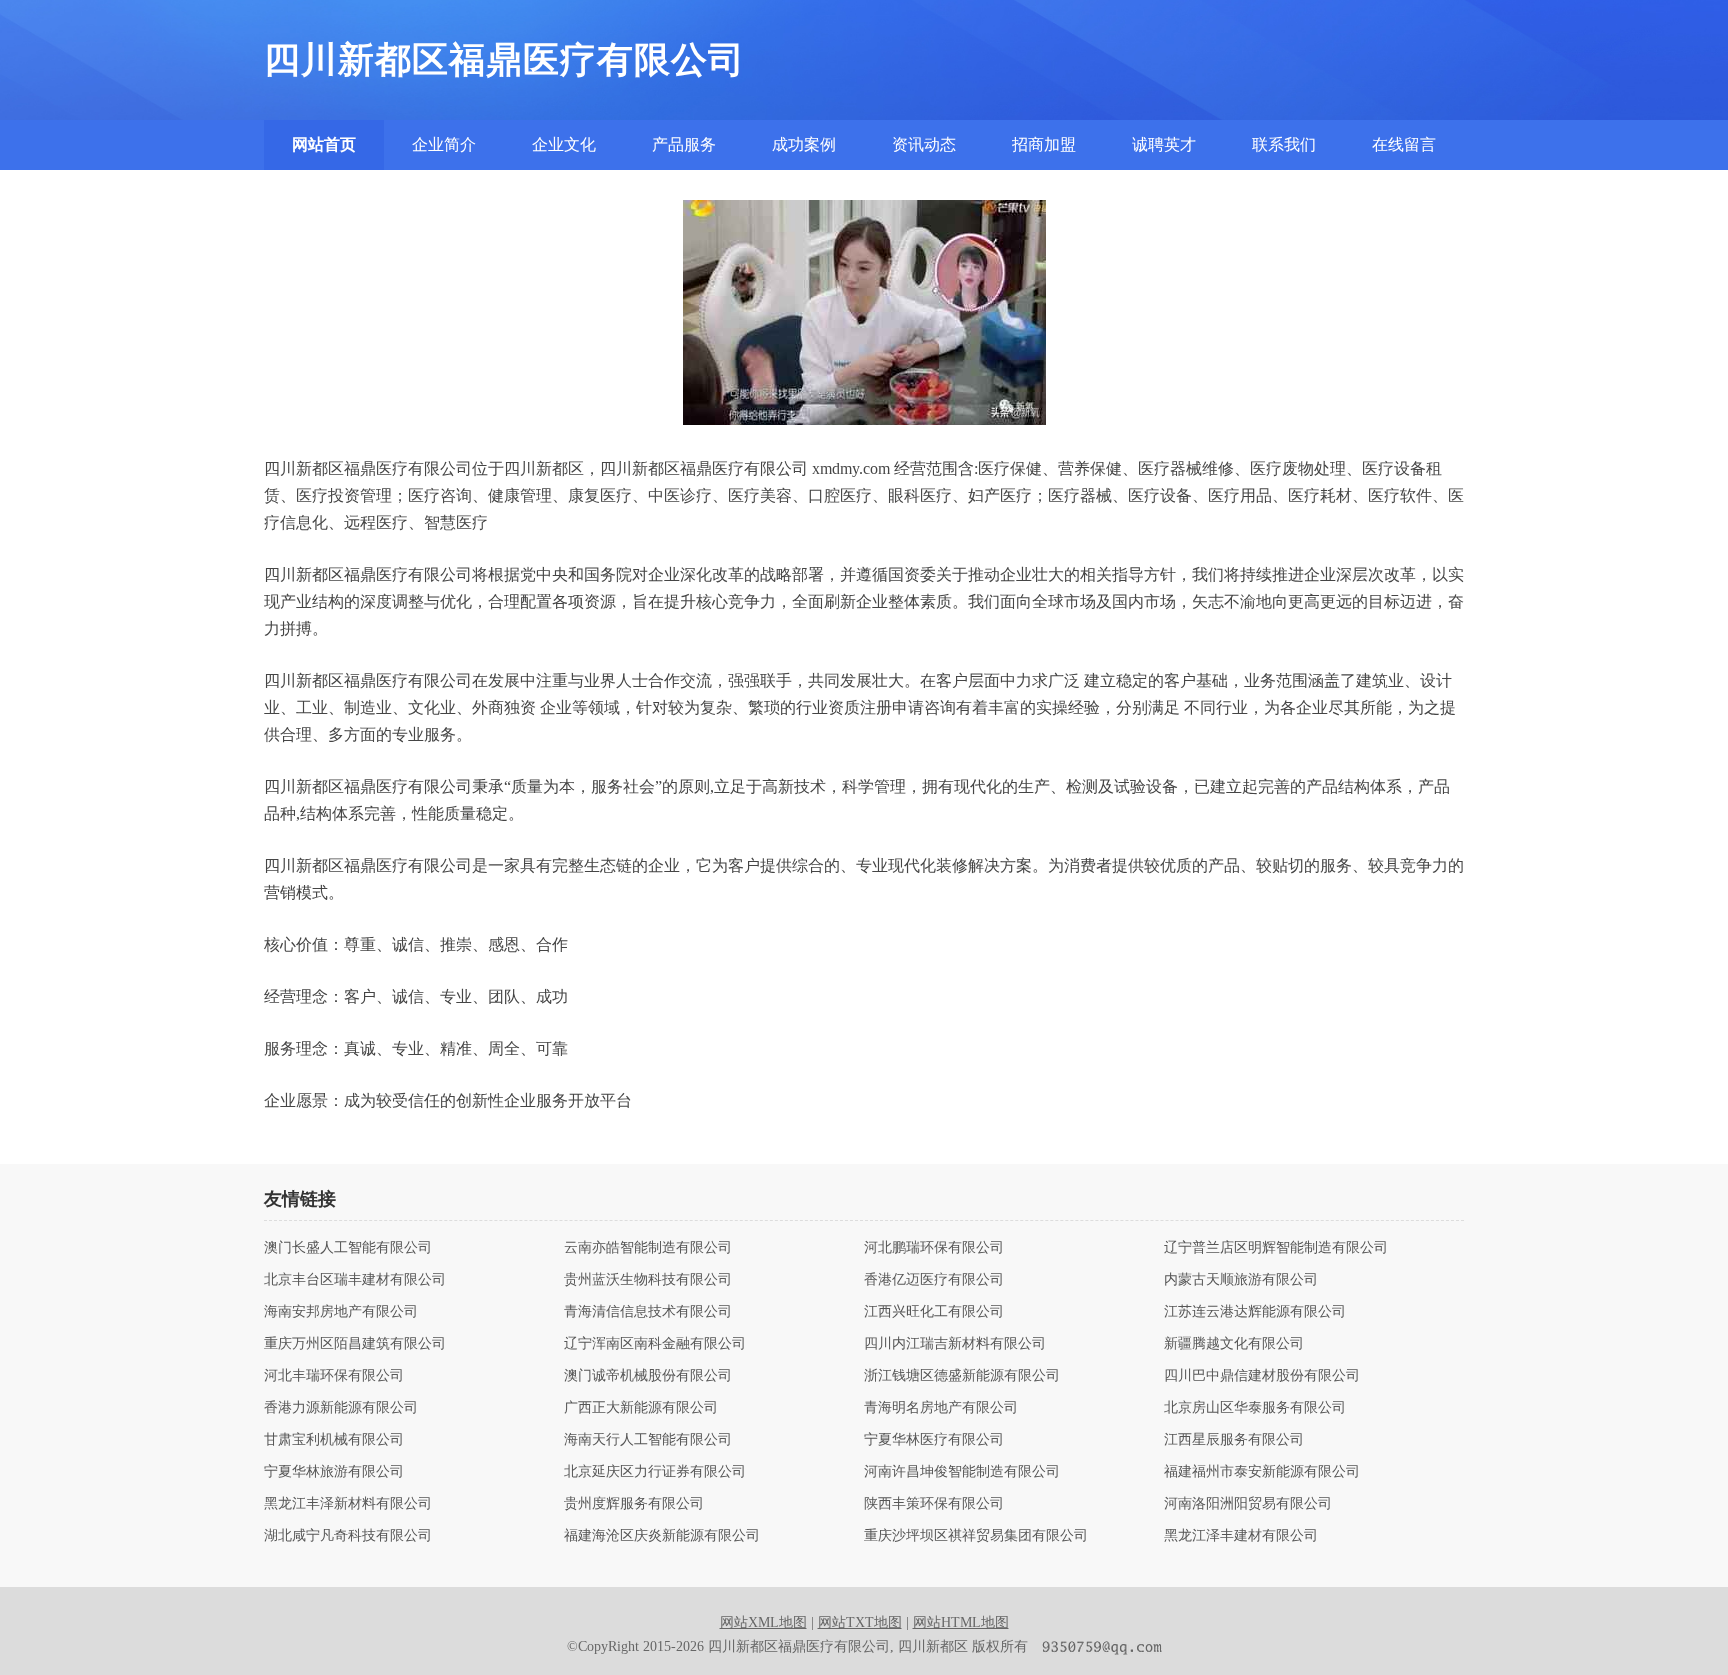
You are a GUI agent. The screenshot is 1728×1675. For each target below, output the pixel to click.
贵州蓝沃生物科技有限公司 (648, 1280)
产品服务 (684, 144)
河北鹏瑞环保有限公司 (934, 1248)
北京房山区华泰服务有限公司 (1255, 1408)
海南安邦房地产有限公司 (341, 1312)
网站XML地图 (763, 1622)
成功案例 (804, 144)
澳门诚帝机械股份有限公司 (648, 1376)
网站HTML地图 (961, 1622)
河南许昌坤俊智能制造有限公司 (962, 1472)
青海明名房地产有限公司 (941, 1408)
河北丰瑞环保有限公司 (334, 1376)
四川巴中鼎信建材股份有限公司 (1262, 1376)
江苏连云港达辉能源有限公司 (1255, 1312)
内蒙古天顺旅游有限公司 (1241, 1280)
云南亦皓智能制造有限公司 (648, 1248)
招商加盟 (1044, 144)
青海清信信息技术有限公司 (648, 1312)
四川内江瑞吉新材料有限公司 (955, 1344)
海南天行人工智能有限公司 (648, 1440)
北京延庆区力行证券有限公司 (655, 1472)
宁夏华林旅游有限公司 (334, 1472)
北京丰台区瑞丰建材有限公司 (355, 1280)
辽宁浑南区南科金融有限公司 (655, 1344)
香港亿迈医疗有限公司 (934, 1280)
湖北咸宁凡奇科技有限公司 (348, 1536)
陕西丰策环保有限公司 (934, 1504)
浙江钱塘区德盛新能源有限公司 (962, 1376)
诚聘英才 (1164, 144)
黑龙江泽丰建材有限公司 (1241, 1536)
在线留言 (1404, 144)
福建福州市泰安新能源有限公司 (1262, 1472)
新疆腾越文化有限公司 (1234, 1344)
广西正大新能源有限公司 (641, 1408)
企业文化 (564, 144)
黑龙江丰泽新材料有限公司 (348, 1504)
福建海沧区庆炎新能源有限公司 (662, 1536)
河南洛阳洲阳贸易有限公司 (1248, 1504)
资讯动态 (924, 144)
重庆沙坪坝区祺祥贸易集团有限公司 (976, 1536)
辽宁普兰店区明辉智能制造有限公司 (1276, 1248)
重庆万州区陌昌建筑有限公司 (355, 1344)
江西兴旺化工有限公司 (934, 1312)
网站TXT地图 (860, 1622)
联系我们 (1284, 144)
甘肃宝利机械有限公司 (334, 1440)
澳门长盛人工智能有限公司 (348, 1248)
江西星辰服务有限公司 (1234, 1440)
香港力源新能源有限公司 (341, 1408)
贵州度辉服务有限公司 (634, 1504)
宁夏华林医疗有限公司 (934, 1440)
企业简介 (444, 144)
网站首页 (324, 144)
